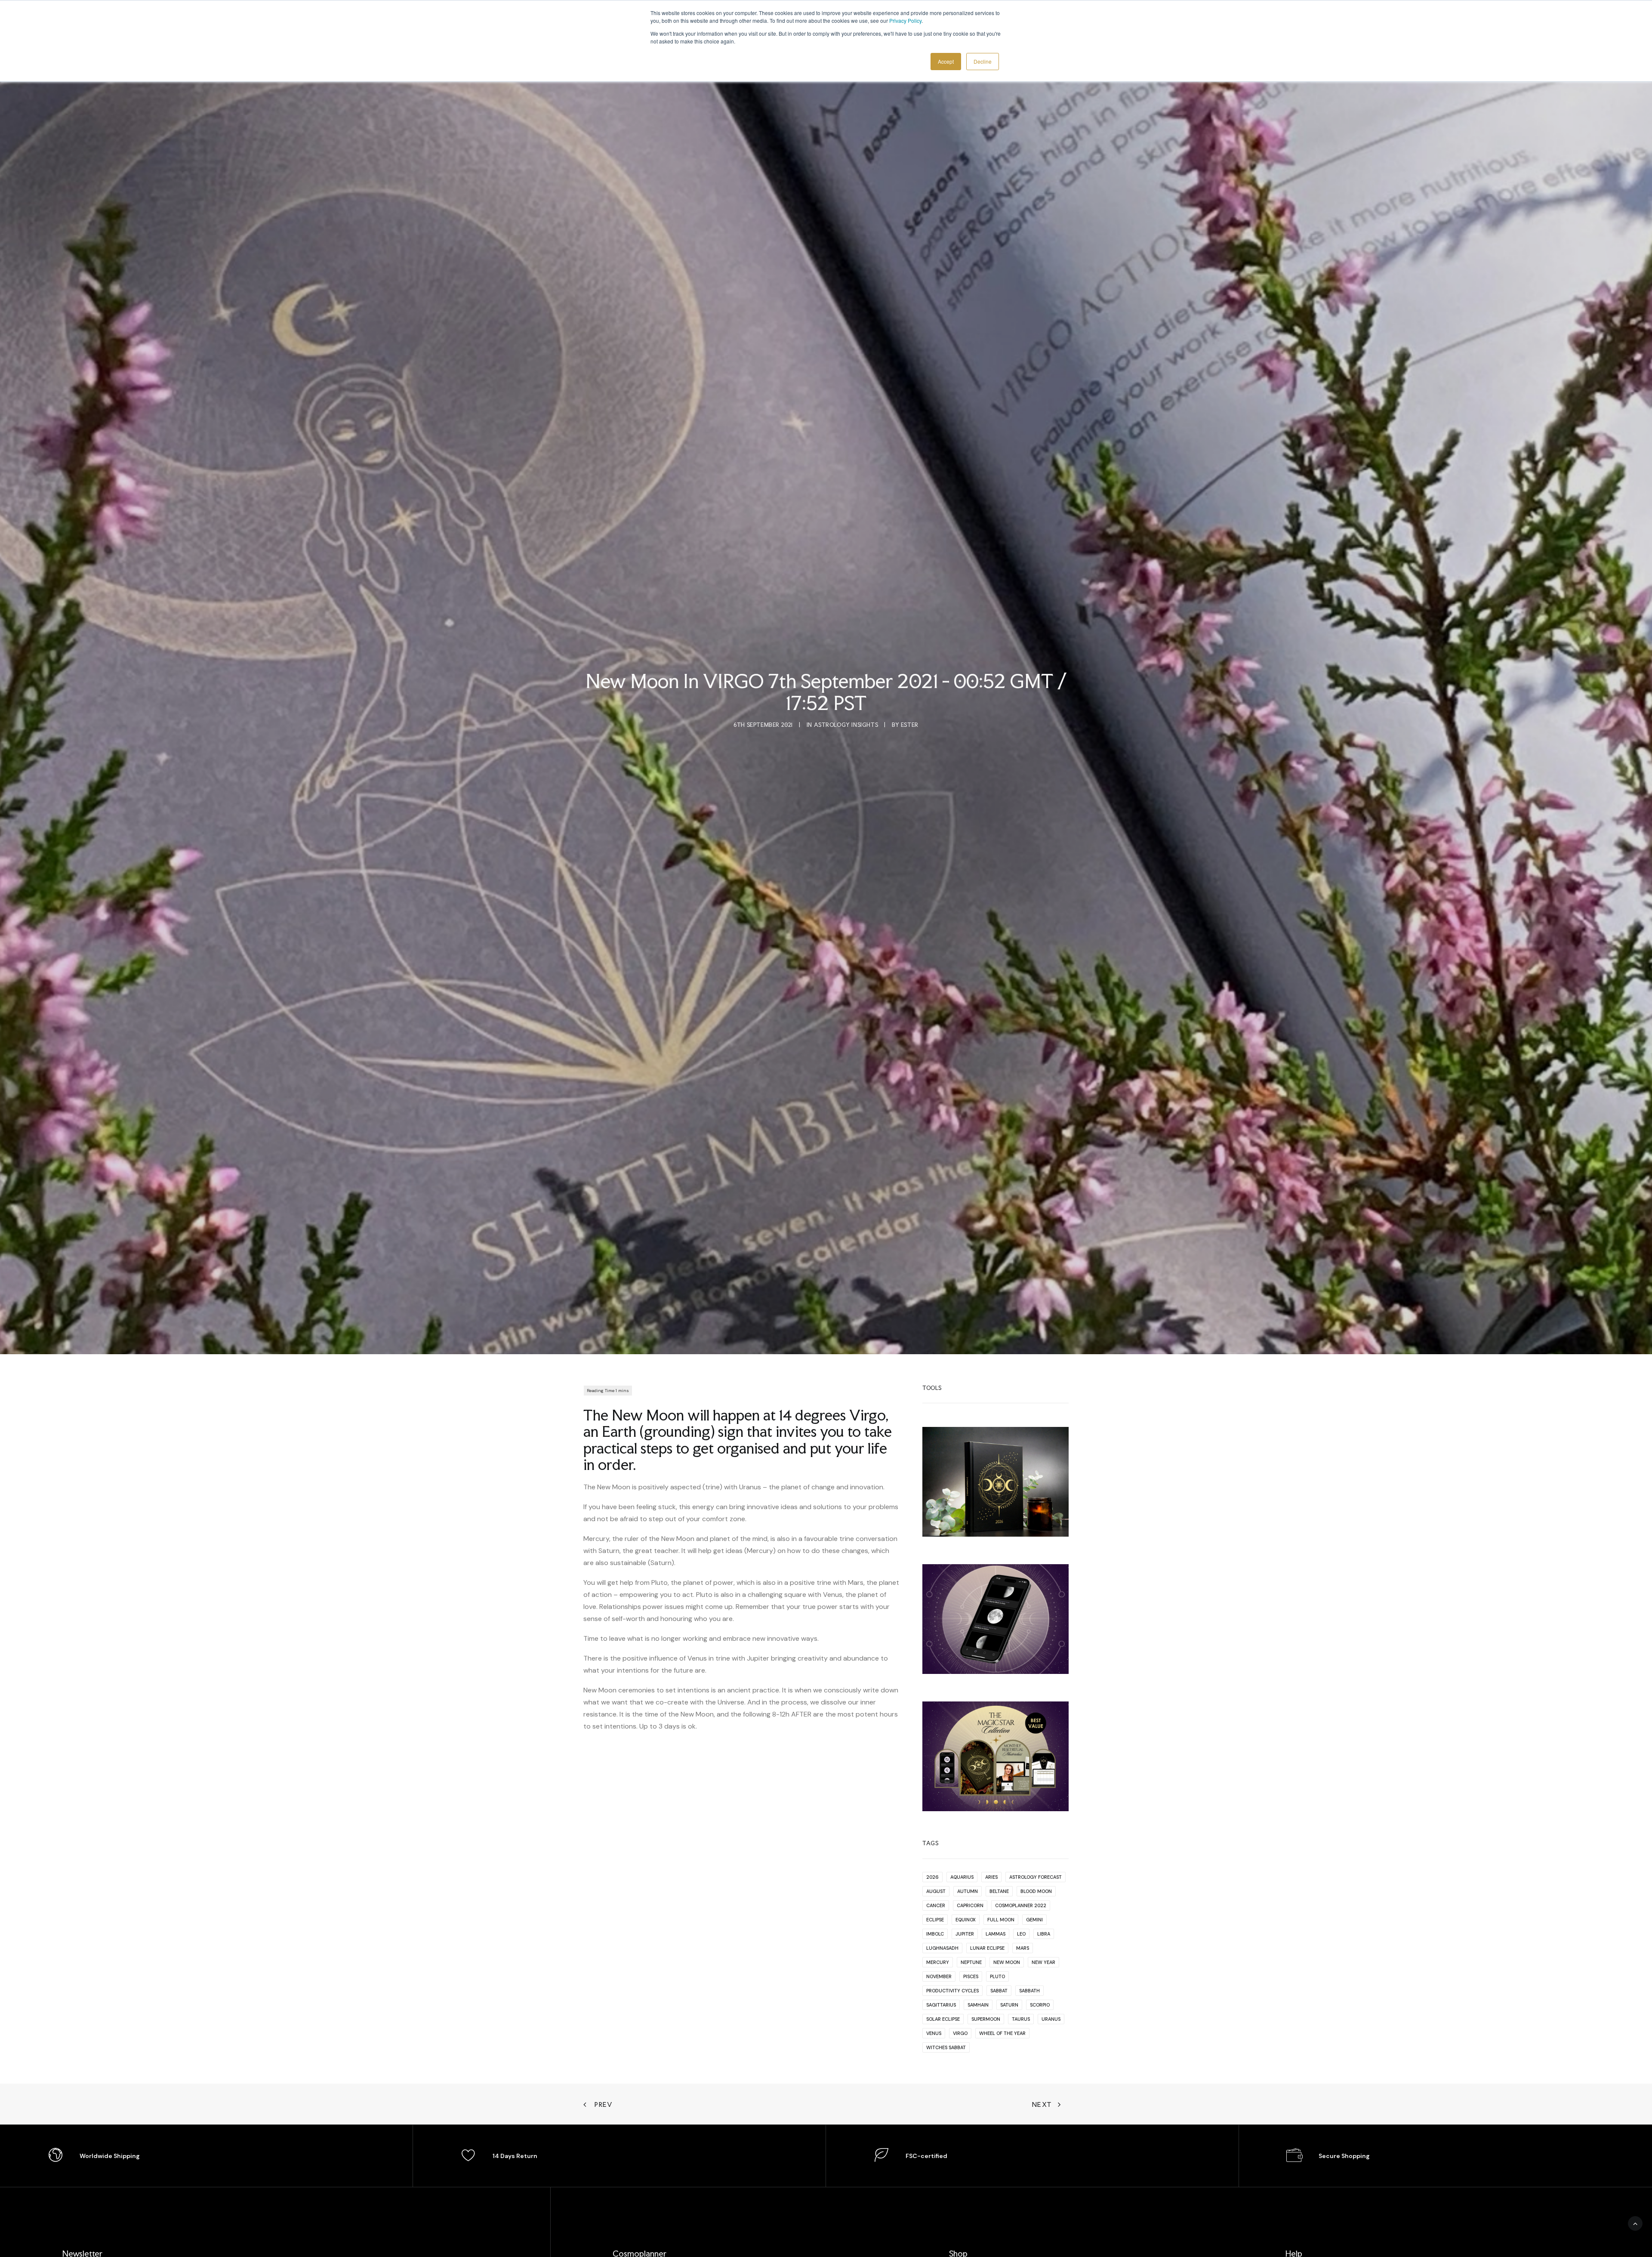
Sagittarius (941, 2005)
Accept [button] (946, 61)
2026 (932, 1877)
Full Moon (1001, 1920)
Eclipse (935, 1920)
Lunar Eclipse (987, 1948)
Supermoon (986, 2019)
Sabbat (999, 1991)
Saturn (1009, 2005)
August (936, 1891)
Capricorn (970, 1905)
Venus (934, 2033)
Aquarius (962, 1877)
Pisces (971, 1976)
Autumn (968, 1891)
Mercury (938, 1962)
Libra (1044, 1934)
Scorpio (1040, 2005)
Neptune (971, 1962)
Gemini (1034, 1920)
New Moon (1007, 1962)
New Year (1043, 1962)
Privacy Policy (905, 20)
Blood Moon (1036, 1891)
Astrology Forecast (1036, 1877)
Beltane (999, 1891)
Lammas (996, 1934)
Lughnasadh (942, 1948)
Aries (991, 1877)
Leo (1021, 1934)
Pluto (997, 1976)
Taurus (1021, 2019)
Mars (1023, 1948)
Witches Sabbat (946, 2047)
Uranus (1051, 2019)
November (939, 1976)
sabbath (1029, 1991)
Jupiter (965, 1934)
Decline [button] (983, 61)
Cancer (936, 1905)
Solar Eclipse (943, 2019)
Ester (910, 725)
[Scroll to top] (1635, 2223)
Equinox (966, 1920)
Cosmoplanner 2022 (1021, 1905)
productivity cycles (952, 1991)
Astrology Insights (846, 725)
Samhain (978, 2005)
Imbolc (935, 1934)
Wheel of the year (1002, 2033)
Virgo (960, 2033)
